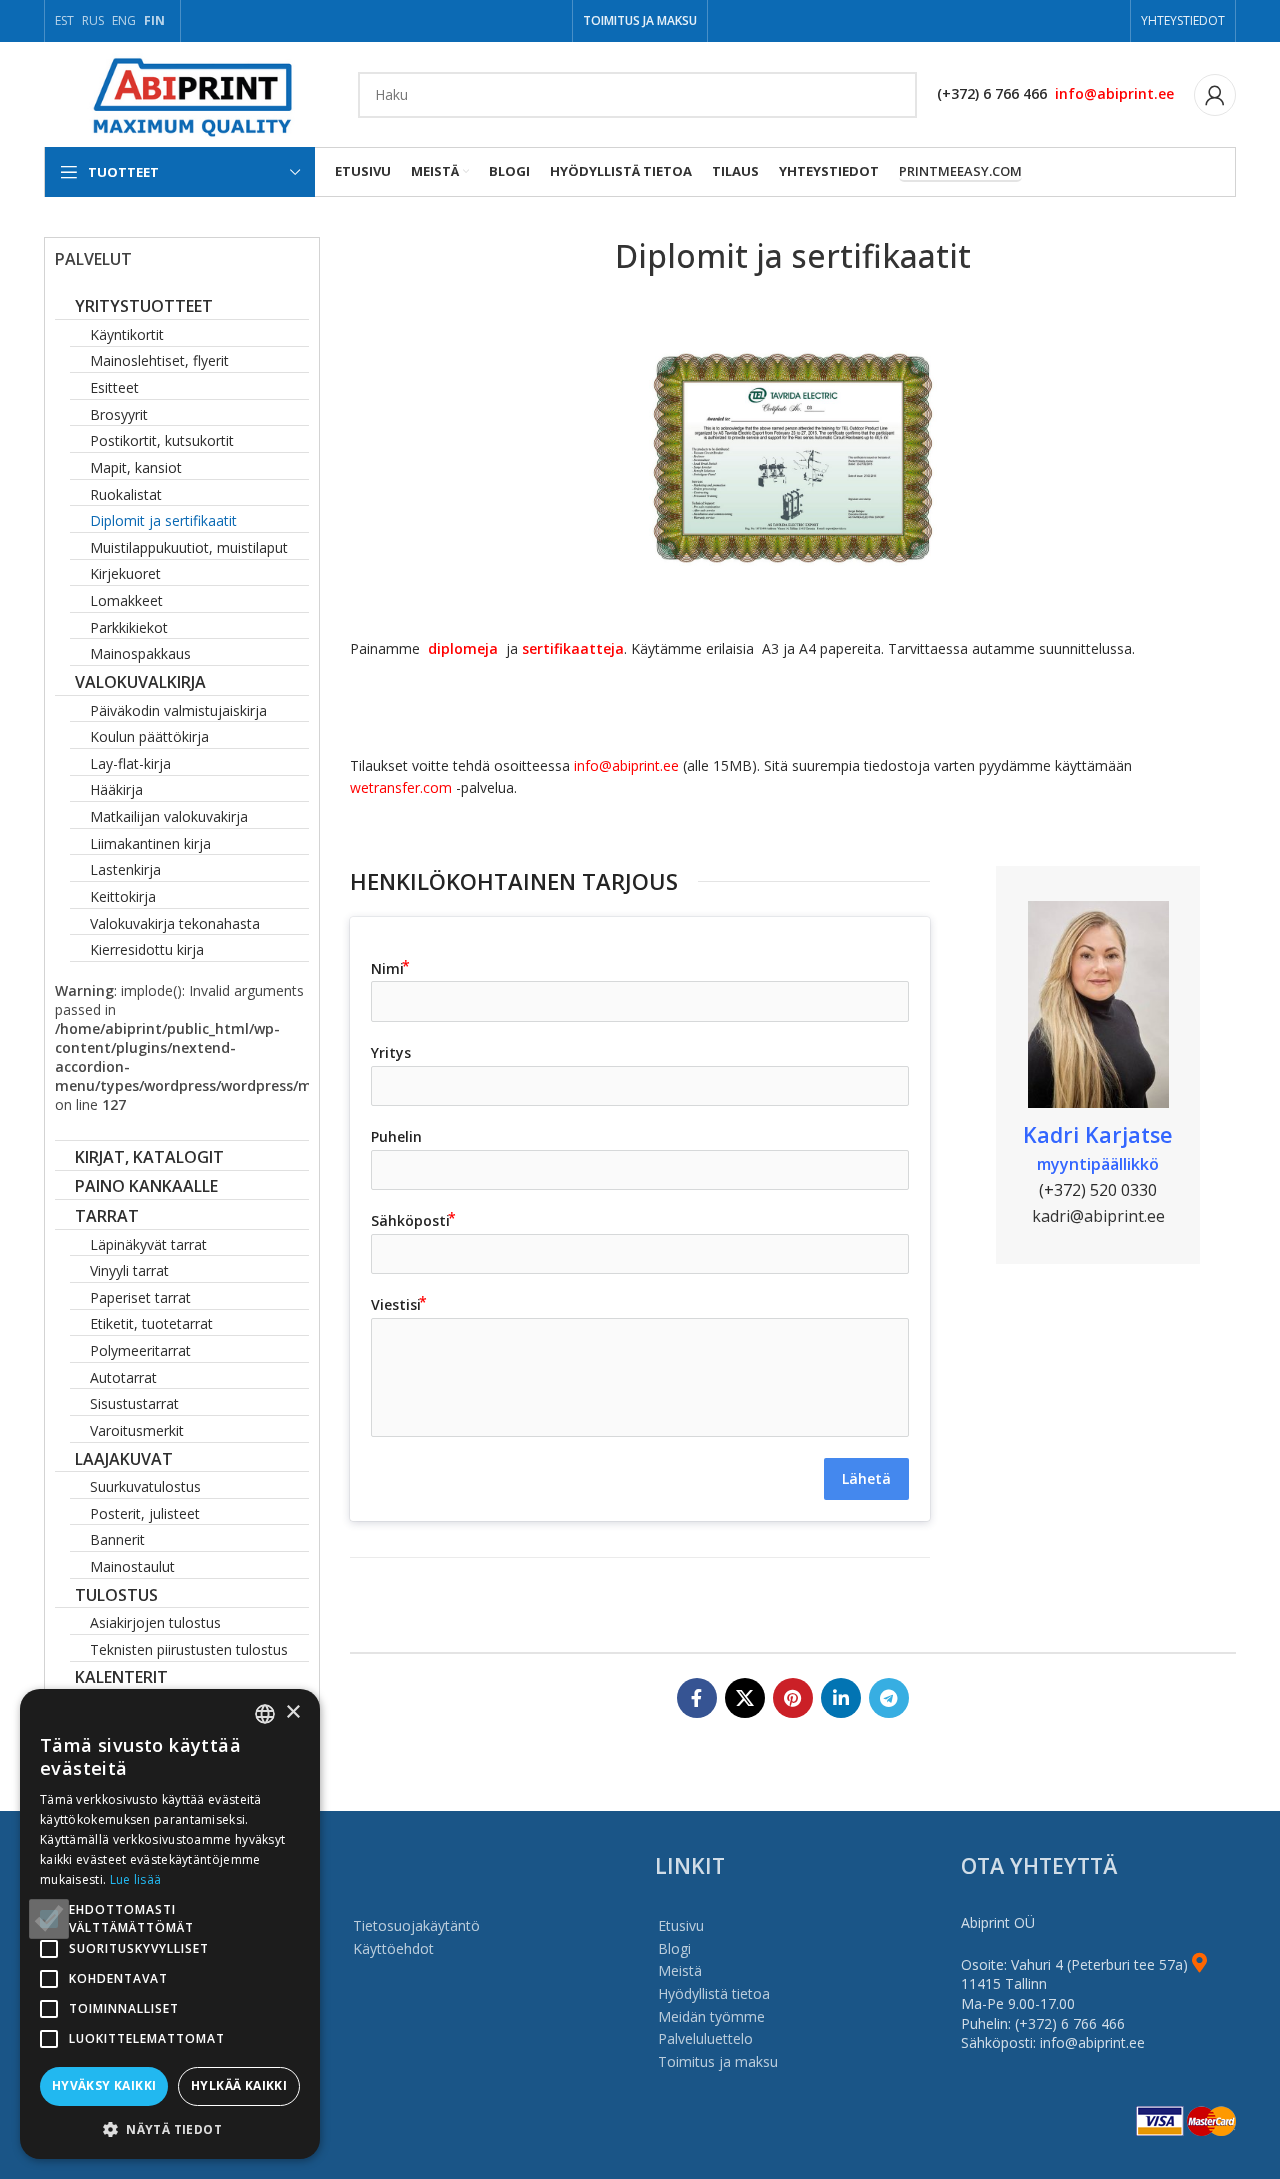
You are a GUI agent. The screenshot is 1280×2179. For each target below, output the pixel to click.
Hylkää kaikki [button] (239, 2085)
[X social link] (745, 1698)
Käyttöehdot (393, 1948)
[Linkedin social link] (841, 1698)
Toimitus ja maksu (718, 2061)
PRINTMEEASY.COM (960, 172)
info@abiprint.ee (1114, 93)
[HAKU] (894, 95)
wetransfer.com (403, 787)
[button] (170, 2129)
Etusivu (681, 1925)
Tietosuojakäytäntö (416, 1925)
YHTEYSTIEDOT (1183, 20)
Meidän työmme (711, 2016)
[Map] (1199, 1964)
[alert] (170, 1924)
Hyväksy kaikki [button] (104, 2085)
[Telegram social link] (889, 1698)
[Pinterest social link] (793, 1698)
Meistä (680, 1970)
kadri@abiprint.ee (1098, 1216)
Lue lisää (136, 1879)
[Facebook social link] (697, 1698)
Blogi (674, 1948)
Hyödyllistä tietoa (714, 1993)
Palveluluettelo (705, 2038)
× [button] (292, 1712)
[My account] (1215, 95)
